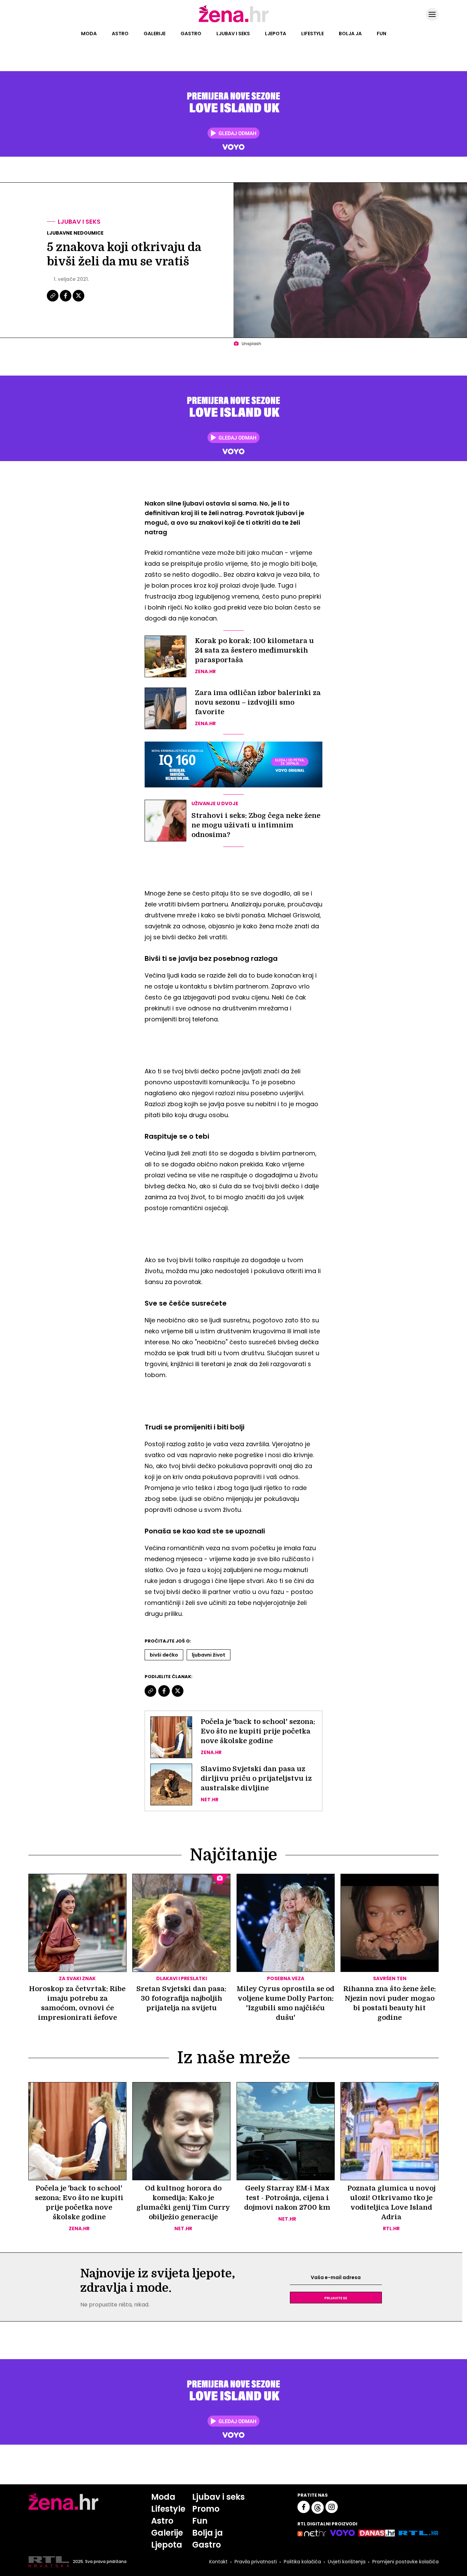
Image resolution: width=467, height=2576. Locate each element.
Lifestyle (312, 34)
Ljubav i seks (233, 34)
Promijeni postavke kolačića (405, 2562)
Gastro (191, 34)
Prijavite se (336, 2298)
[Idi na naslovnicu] (234, 22)
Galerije (155, 34)
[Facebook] (66, 301)
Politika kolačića (302, 2562)
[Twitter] (78, 301)
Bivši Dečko (164, 1655)
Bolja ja (350, 34)
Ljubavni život (209, 1655)
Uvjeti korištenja (347, 2562)
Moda (89, 34)
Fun (382, 34)
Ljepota (276, 34)
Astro (120, 34)
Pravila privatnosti (256, 2562)
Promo (206, 2509)
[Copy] (53, 301)
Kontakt (218, 2562)
